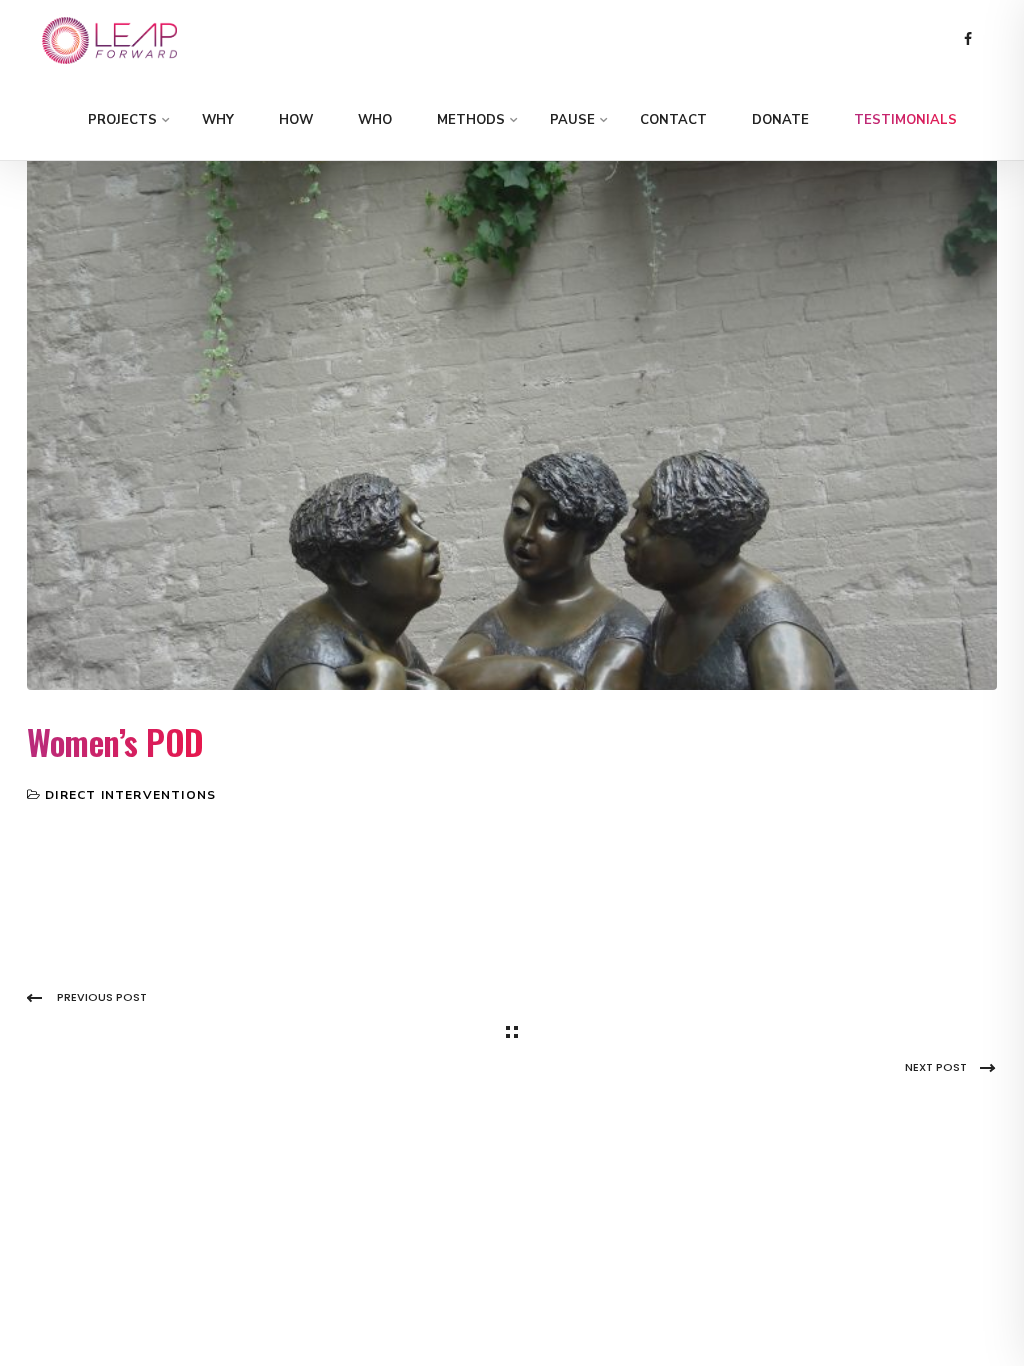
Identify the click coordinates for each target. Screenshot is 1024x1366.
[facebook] (968, 39)
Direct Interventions (130, 795)
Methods (471, 120)
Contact (673, 120)
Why (218, 120)
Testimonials (905, 120)
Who (375, 120)
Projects (122, 120)
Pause (572, 120)
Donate (780, 120)
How (296, 120)
